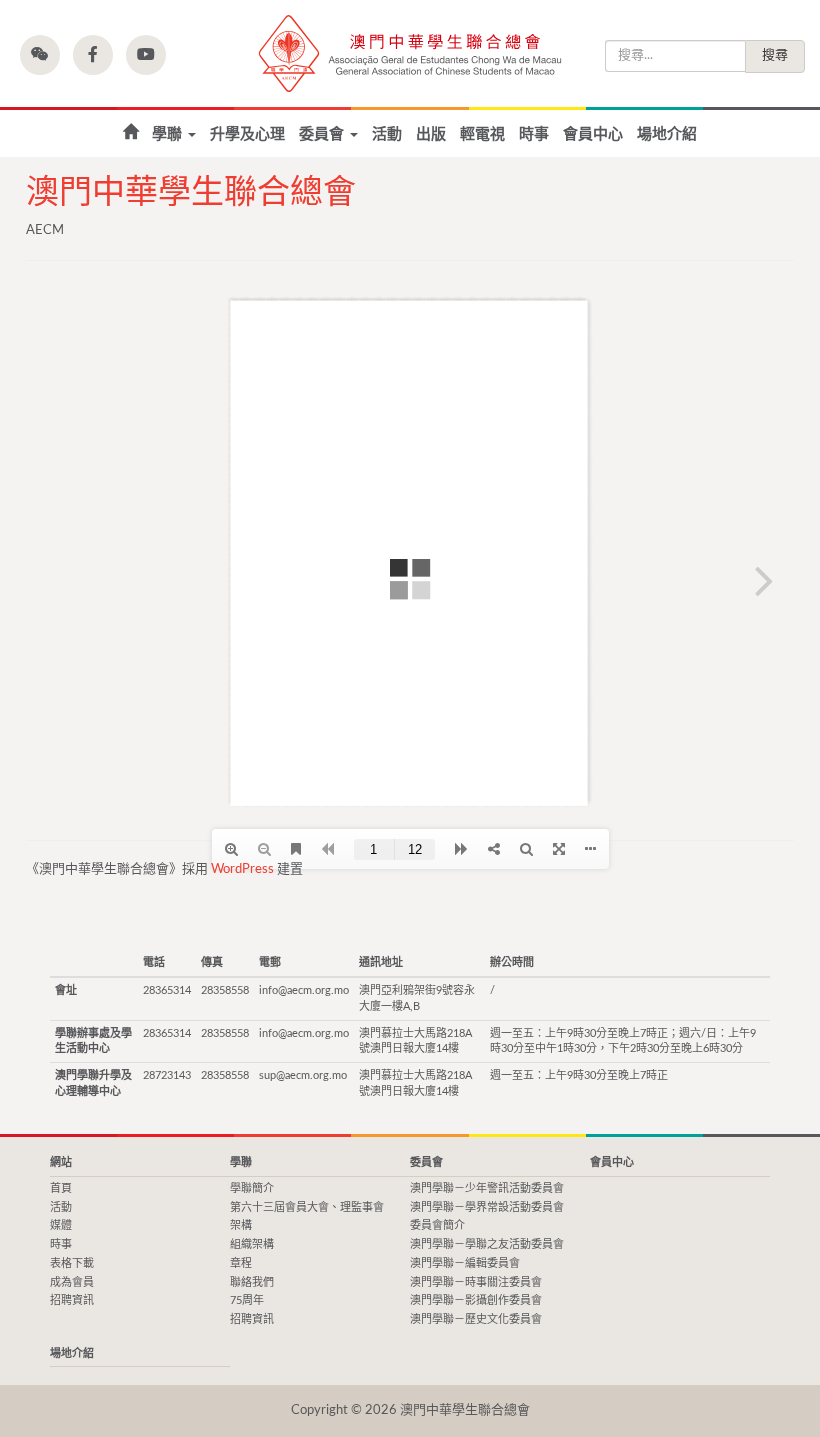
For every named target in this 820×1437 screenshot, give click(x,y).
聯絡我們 (252, 1282)
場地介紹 (667, 134)
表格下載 (72, 1263)
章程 (241, 1263)
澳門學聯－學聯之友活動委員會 (487, 1244)
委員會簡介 (437, 1225)
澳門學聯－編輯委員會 (465, 1263)
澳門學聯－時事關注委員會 (476, 1282)
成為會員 (72, 1282)
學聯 (169, 134)
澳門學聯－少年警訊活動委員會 (487, 1188)
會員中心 (593, 134)
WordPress (242, 869)
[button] (40, 55)
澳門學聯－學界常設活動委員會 (487, 1207)
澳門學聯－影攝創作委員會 (476, 1300)
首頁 (130, 132)
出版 (431, 134)
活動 (387, 134)
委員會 (323, 134)
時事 (534, 134)
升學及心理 (247, 134)
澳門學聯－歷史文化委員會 (476, 1319)
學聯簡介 (252, 1188)
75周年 (247, 1300)
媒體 (61, 1225)
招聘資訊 (72, 1300)
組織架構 (252, 1244)
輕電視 (482, 134)
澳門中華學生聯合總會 (410, 53)
